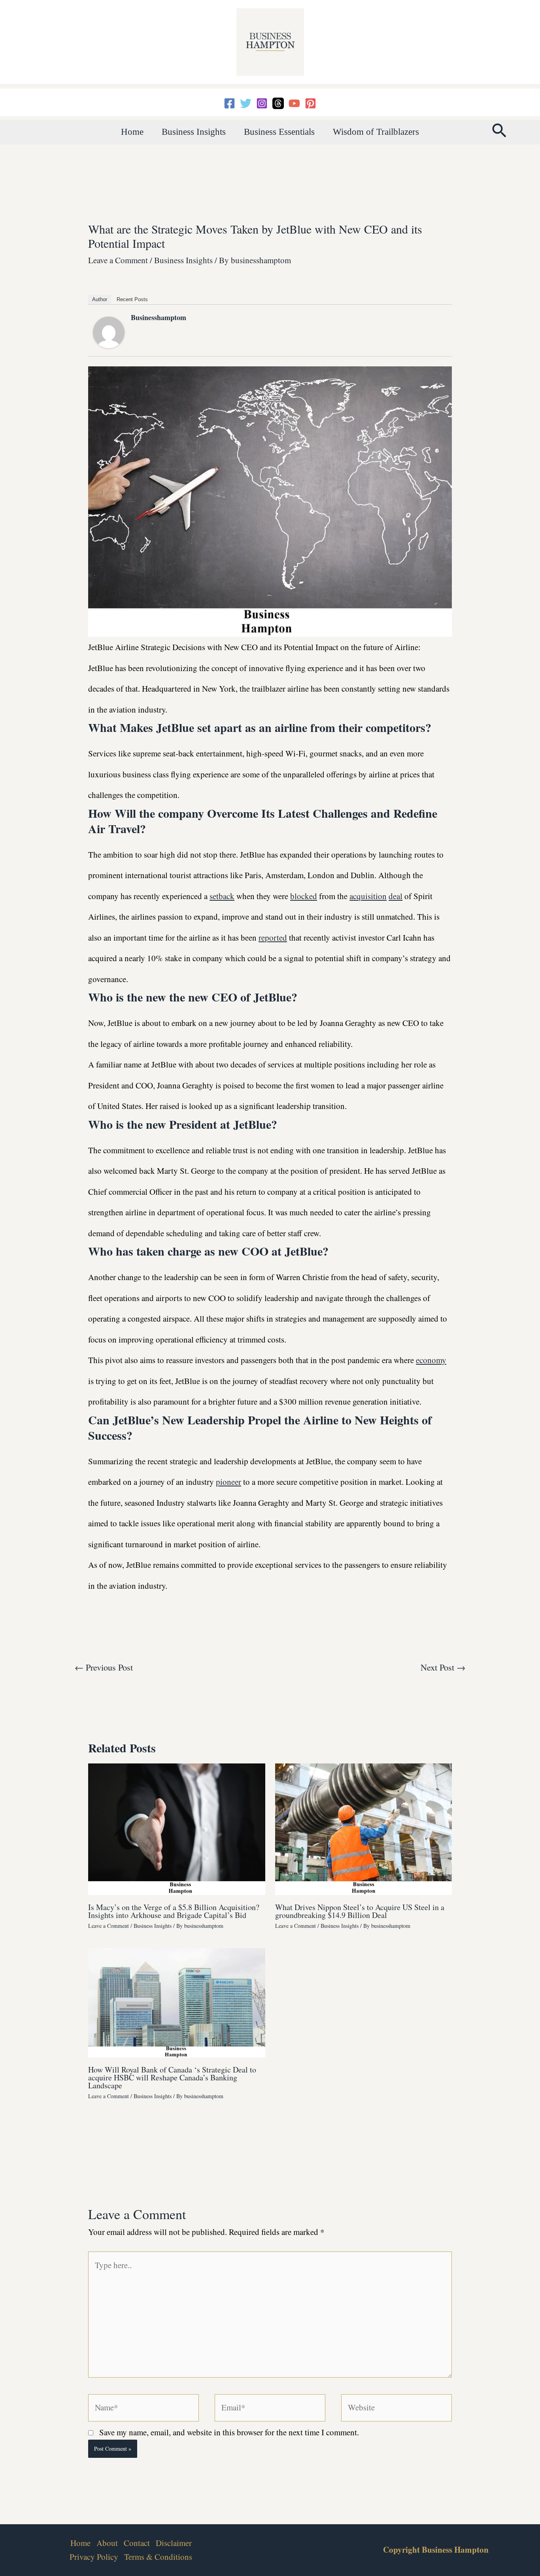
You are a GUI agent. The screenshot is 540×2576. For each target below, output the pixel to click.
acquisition (368, 896)
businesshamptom (159, 317)
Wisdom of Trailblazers (376, 132)
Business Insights (194, 132)
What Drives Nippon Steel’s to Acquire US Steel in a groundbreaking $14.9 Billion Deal (360, 1911)
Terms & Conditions (158, 2557)
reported (273, 937)
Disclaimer (174, 2543)
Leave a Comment (118, 260)
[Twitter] (246, 103)
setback (222, 896)
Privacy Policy (94, 2557)
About (107, 2543)
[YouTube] (294, 103)
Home (132, 132)
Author (100, 299)
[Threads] (278, 103)
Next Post (443, 1667)
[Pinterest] (311, 103)
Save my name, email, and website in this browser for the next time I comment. (229, 2432)
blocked (304, 896)
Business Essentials (279, 132)
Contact (137, 2543)
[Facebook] (229, 103)
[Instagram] (262, 103)
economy (431, 1360)
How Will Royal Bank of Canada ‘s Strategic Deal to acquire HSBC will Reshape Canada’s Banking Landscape (172, 2077)
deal (396, 896)
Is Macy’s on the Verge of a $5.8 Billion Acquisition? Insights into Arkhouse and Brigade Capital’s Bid (174, 1911)
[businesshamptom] (109, 331)
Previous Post (104, 1667)
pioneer (228, 1482)
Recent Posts (132, 299)
